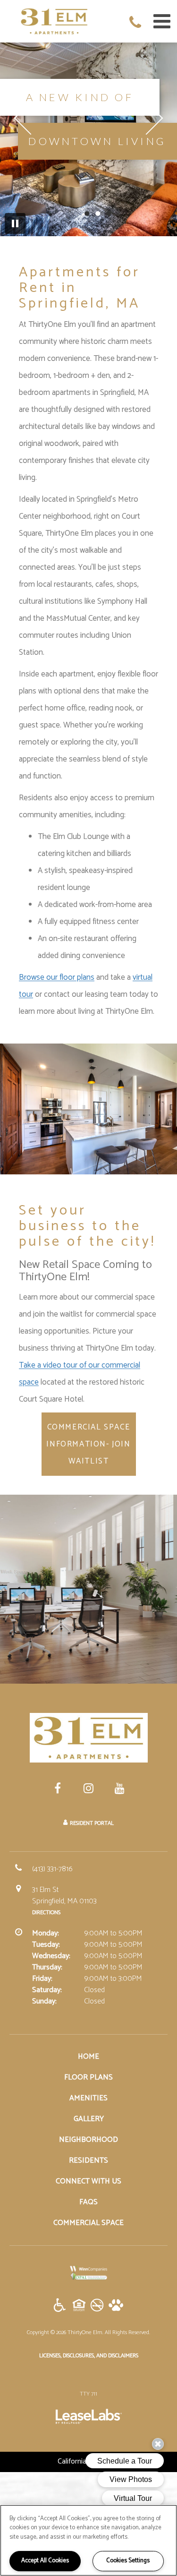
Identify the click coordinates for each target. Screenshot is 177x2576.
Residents (88, 2161)
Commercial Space (88, 2223)
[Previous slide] (31, 118)
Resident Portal (92, 1823)
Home (88, 2057)
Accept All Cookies (45, 2561)
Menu (160, 21)
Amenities (88, 2098)
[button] (137, 24)
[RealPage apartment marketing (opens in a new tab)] (89, 2418)
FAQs (88, 2202)
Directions (46, 1913)
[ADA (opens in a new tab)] (60, 2306)
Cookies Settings (128, 2561)
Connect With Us (88, 2181)
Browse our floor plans (57, 977)
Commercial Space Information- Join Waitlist (88, 1444)
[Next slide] (147, 118)
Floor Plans (88, 2077)
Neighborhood (88, 2140)
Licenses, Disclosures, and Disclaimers (89, 2355)
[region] (88, 2540)
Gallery (89, 2119)
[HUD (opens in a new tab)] (79, 2306)
